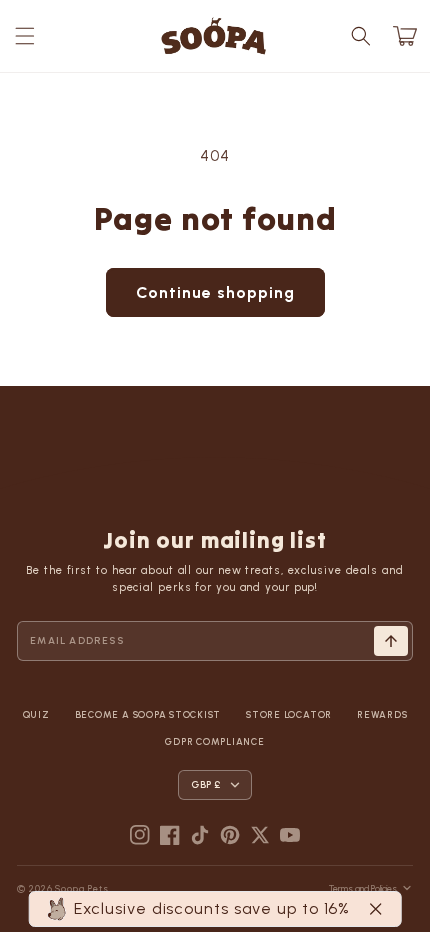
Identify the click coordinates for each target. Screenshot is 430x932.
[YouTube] (290, 835)
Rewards (382, 714)
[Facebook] (170, 835)
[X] (260, 835)
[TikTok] (200, 835)
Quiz (36, 714)
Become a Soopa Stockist (148, 714)
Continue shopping (215, 292)
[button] (25, 36)
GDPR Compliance (214, 741)
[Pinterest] (230, 835)
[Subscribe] (391, 641)
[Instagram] (140, 835)
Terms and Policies (363, 888)
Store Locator (289, 714)
